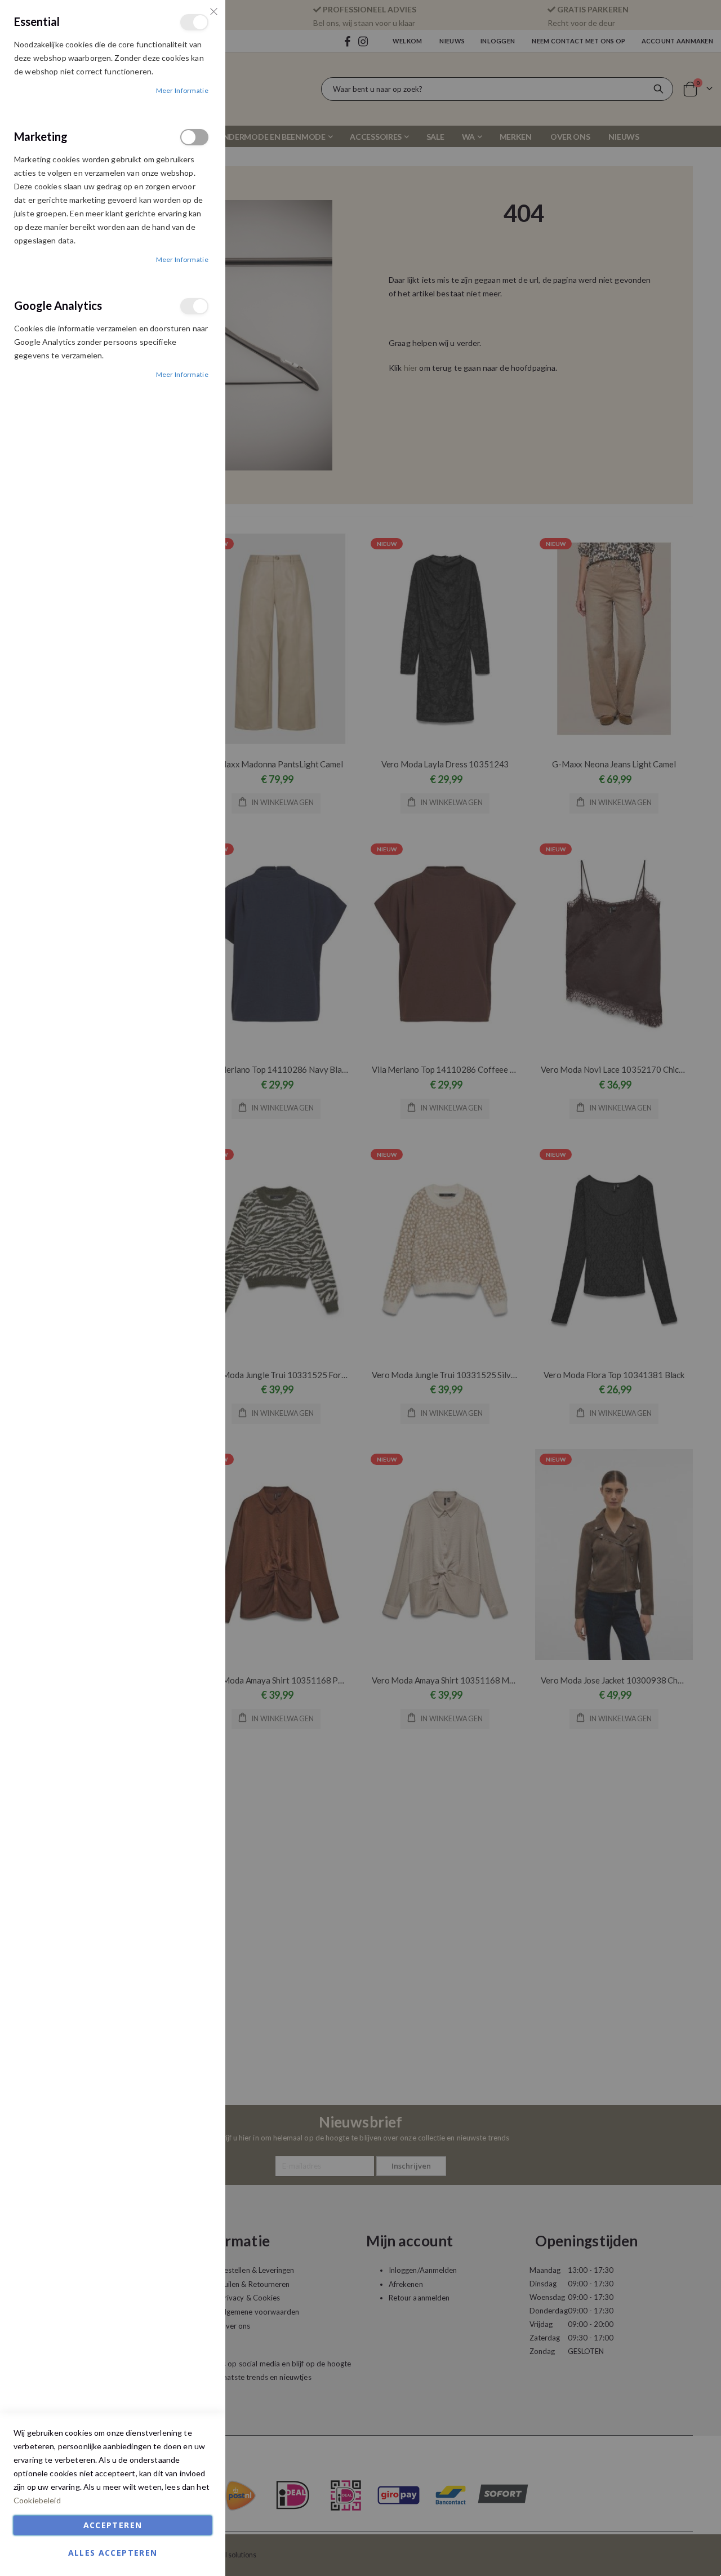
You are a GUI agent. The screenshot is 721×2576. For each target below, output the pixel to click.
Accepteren (113, 2525)
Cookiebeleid (37, 2500)
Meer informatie (183, 90)
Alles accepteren (113, 2553)
